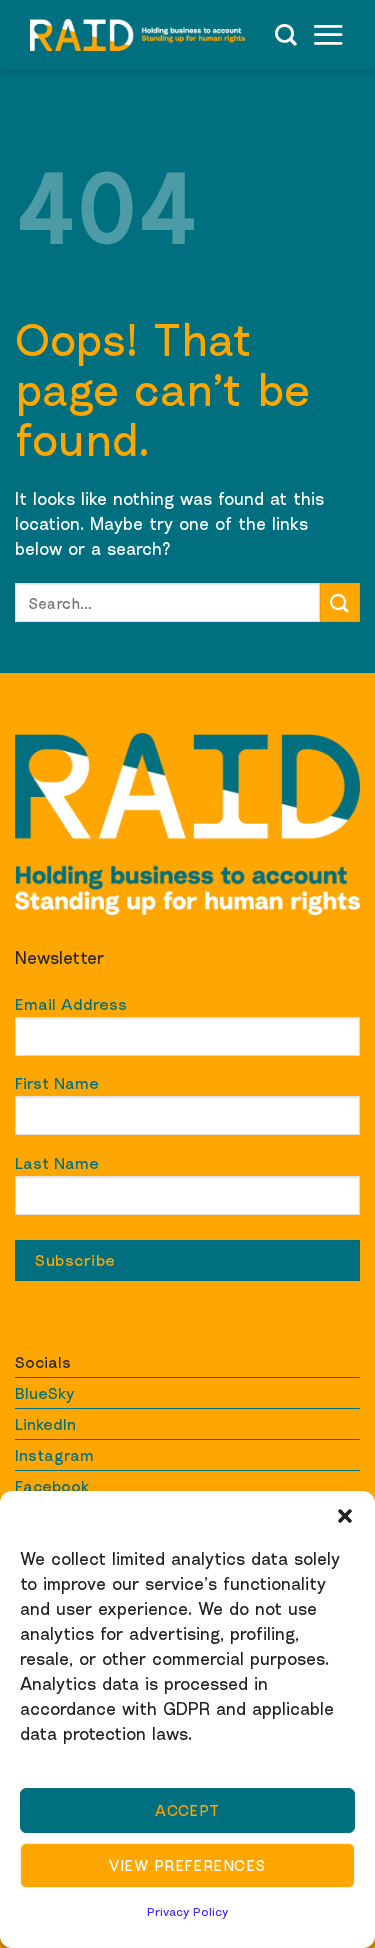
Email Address (71, 1004)
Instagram (54, 1455)
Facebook (52, 1486)
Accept (187, 1810)
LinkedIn (45, 1424)
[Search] (286, 35)
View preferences (187, 1865)
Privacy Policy (187, 1911)
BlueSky (44, 1393)
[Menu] (328, 34)
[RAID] (137, 34)
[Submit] (340, 602)
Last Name (57, 1163)
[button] (345, 1516)
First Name (57, 1083)
